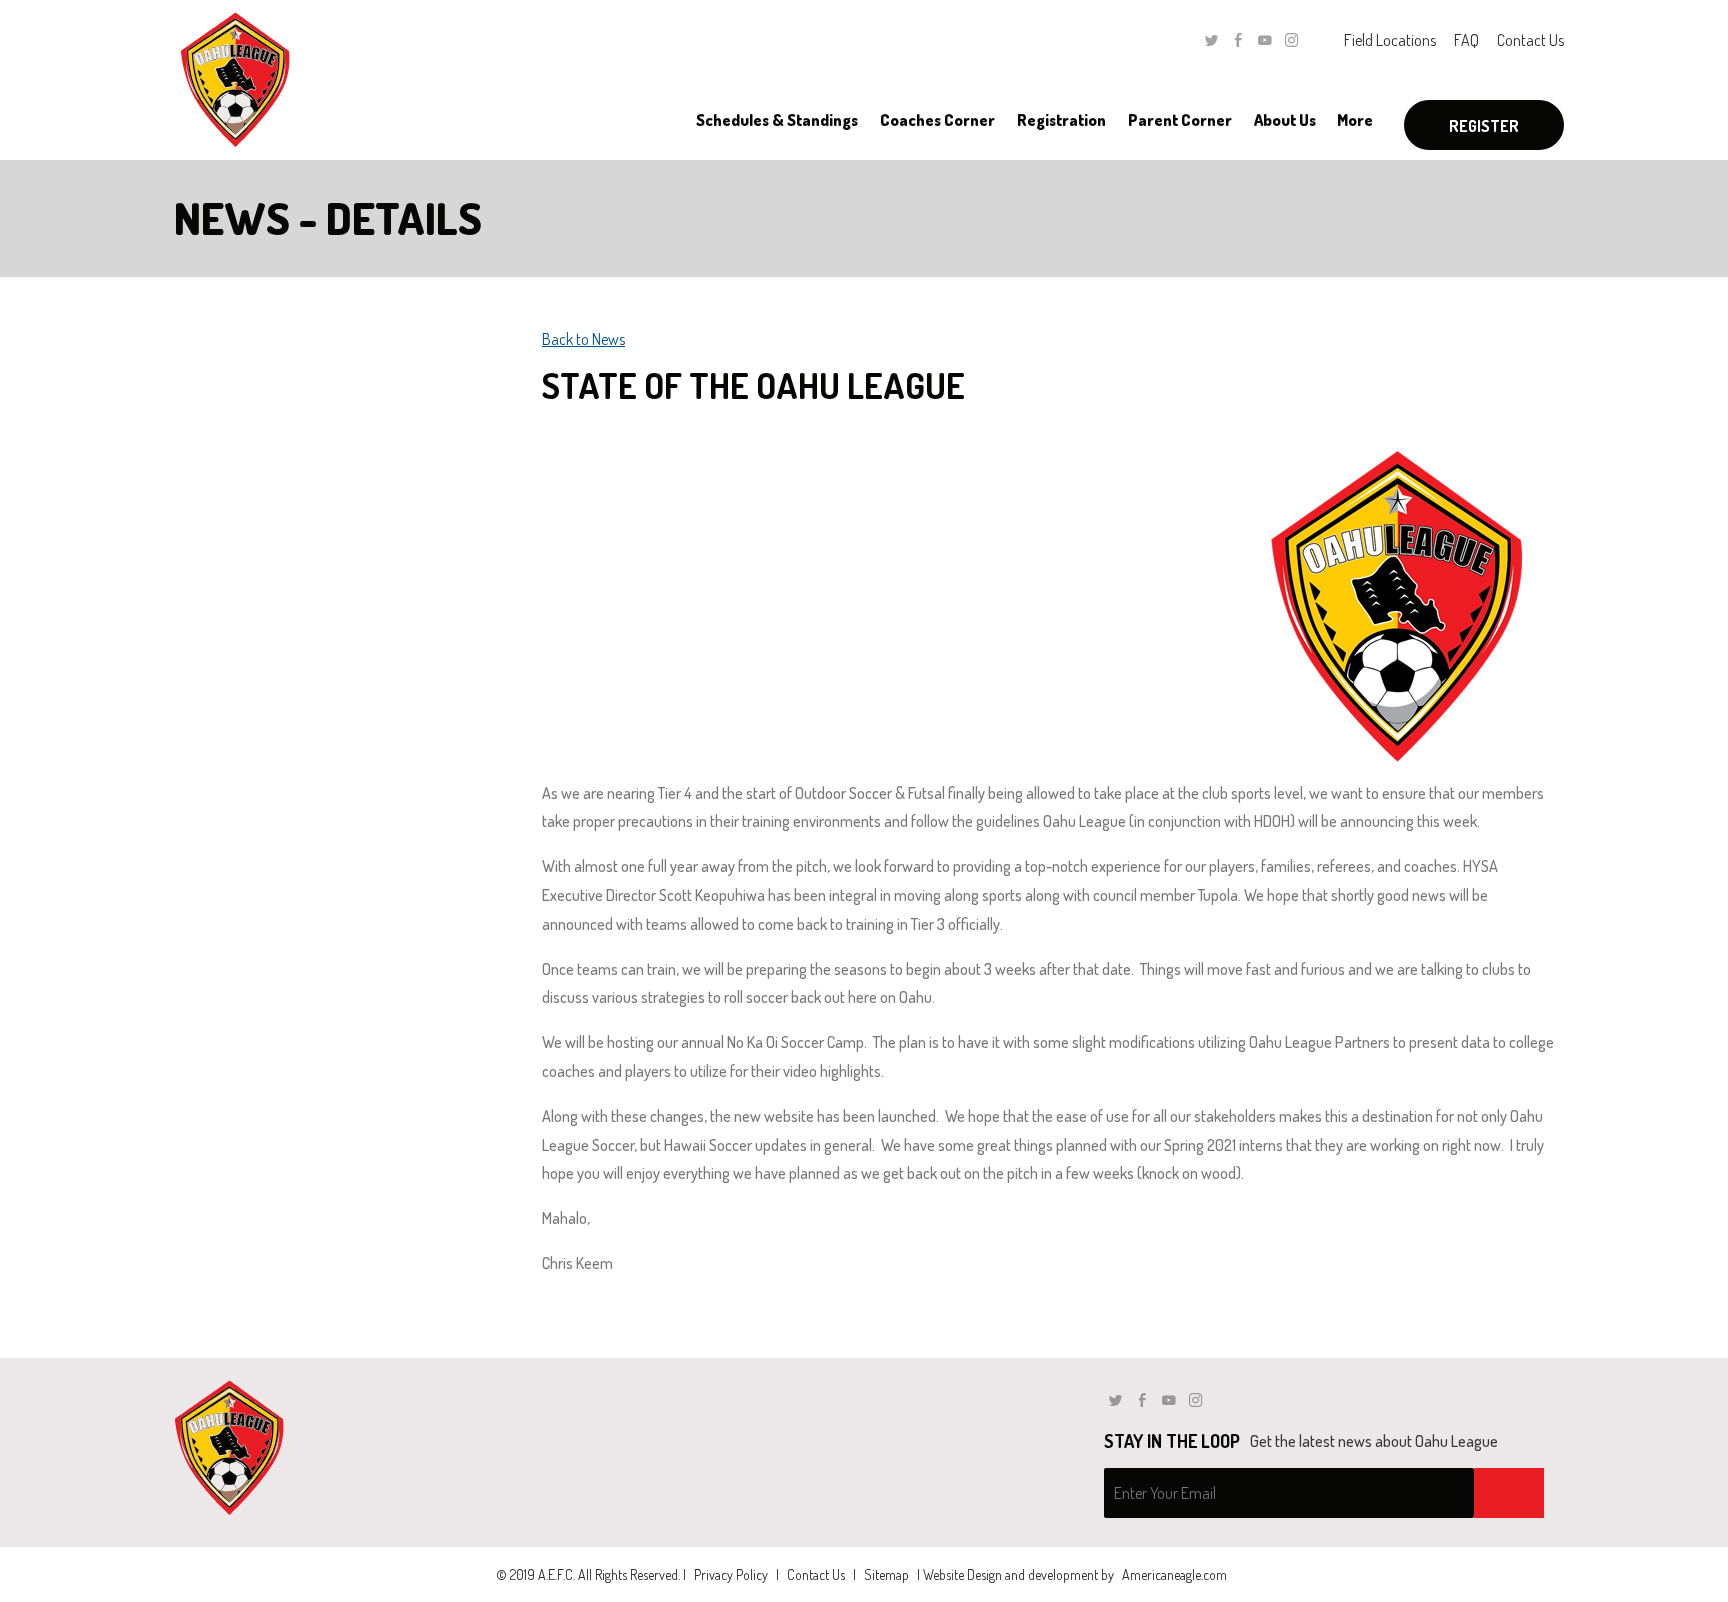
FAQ (1466, 40)
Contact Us (1530, 40)
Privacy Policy (731, 1574)
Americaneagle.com (1174, 1574)
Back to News (583, 339)
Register (1484, 126)
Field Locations (1390, 40)
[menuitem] (776, 120)
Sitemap (886, 1574)
